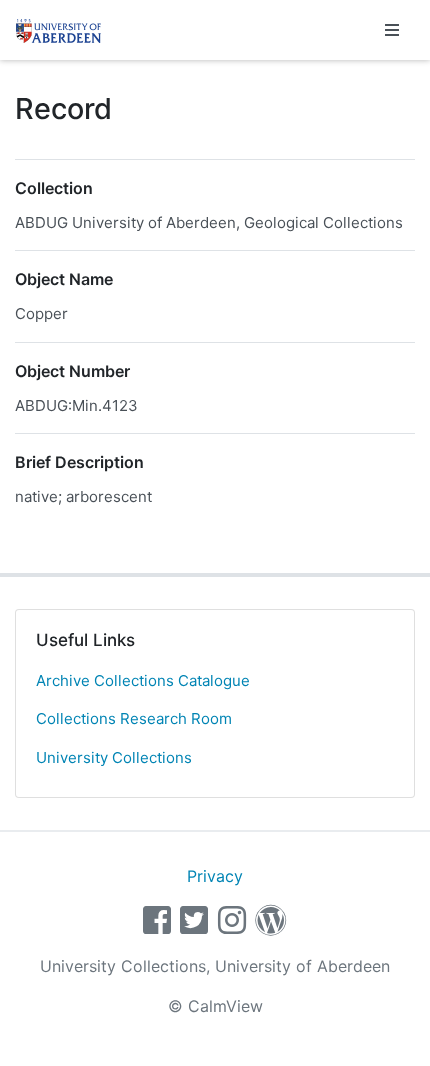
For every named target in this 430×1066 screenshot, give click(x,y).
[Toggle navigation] (392, 30)
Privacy (215, 876)
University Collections (114, 757)
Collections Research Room (134, 718)
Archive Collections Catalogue (143, 680)
